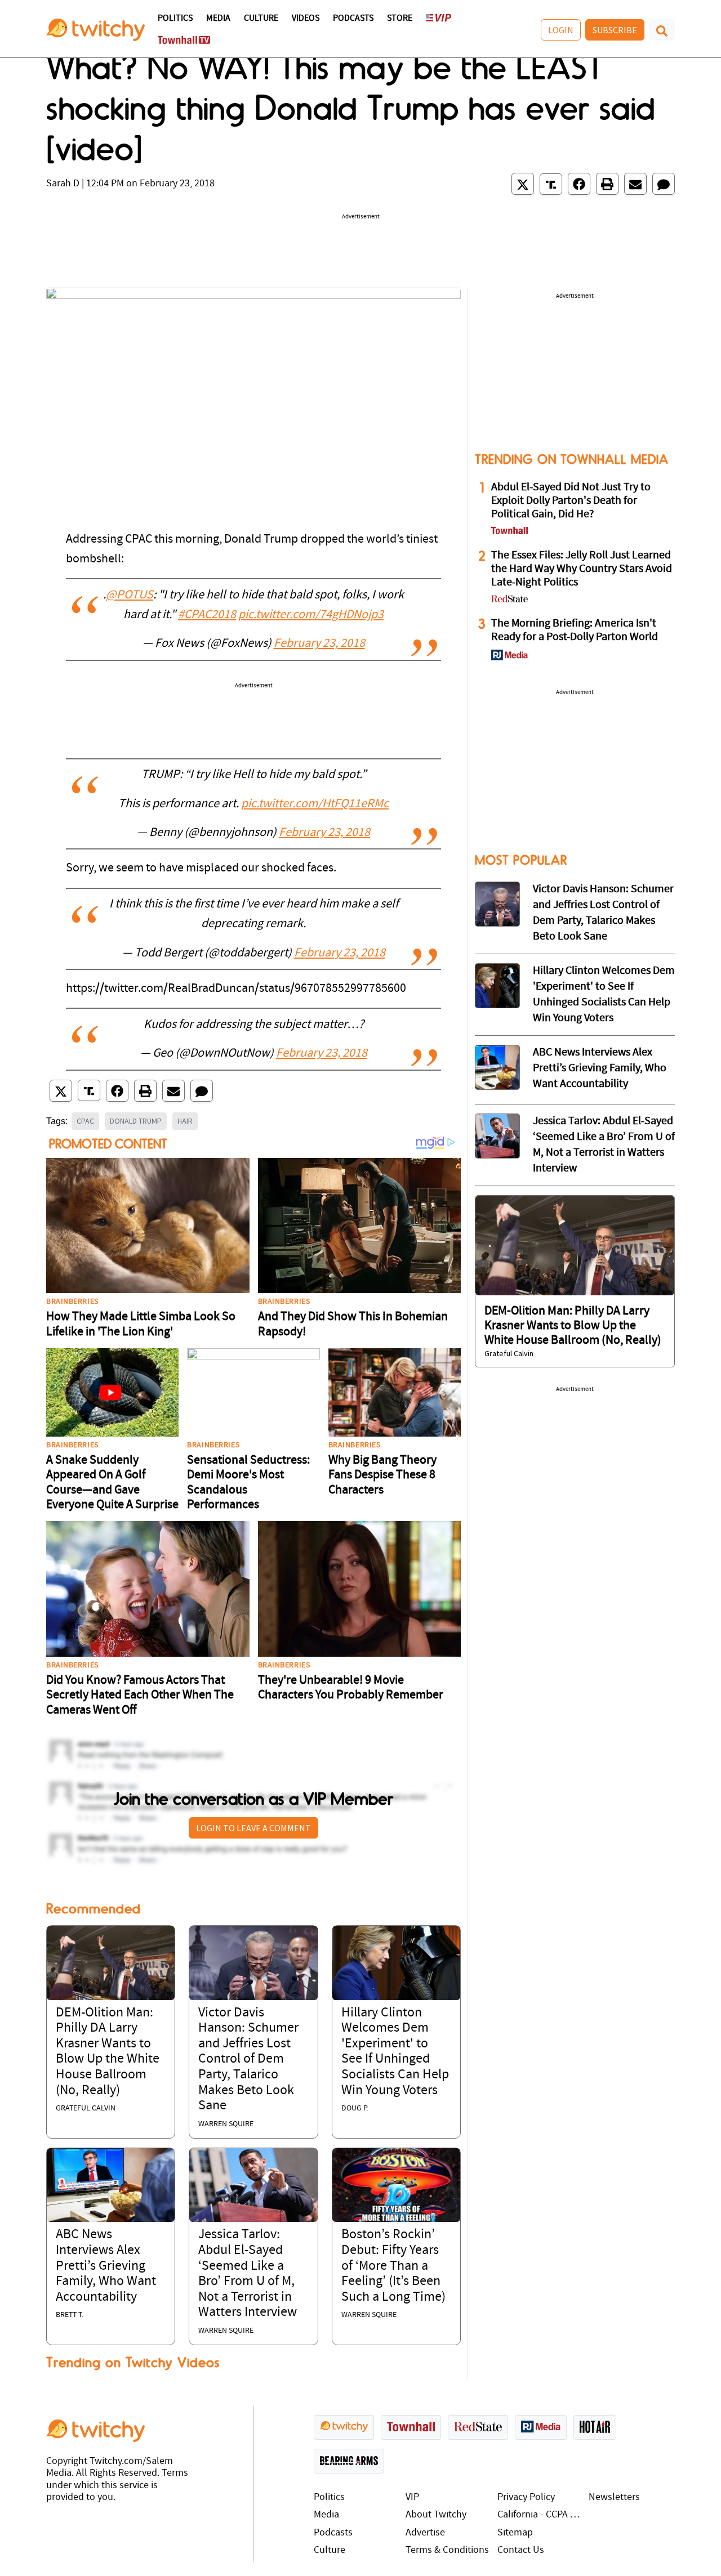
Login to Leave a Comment (253, 1828)
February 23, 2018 (319, 644)
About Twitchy (436, 2515)
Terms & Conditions (447, 2550)
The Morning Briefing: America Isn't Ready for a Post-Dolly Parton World (575, 630)
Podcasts (353, 19)
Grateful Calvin (86, 2108)
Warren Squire (226, 2124)
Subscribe (615, 30)
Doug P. (355, 2108)
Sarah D (63, 184)
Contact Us (521, 2550)
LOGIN (561, 30)
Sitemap (515, 2533)
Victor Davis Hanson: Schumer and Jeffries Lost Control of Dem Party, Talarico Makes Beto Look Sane (248, 2060)
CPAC (85, 1121)
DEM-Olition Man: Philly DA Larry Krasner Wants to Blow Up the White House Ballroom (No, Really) (573, 1326)
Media (218, 19)
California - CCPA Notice (540, 2515)
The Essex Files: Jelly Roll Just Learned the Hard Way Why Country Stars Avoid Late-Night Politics (582, 569)
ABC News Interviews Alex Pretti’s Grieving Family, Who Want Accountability (106, 2266)
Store (400, 19)
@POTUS (130, 595)
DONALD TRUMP (136, 1121)
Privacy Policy (526, 2497)
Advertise (425, 2533)
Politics (175, 19)
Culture (261, 19)
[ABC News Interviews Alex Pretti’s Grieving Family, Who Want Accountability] (111, 2185)
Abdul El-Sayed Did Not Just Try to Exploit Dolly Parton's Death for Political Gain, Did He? (571, 501)
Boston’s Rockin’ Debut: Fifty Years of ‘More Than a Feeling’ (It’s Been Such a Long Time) (393, 2266)
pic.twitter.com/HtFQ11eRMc (315, 804)
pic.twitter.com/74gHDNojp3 (311, 615)
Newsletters (614, 2497)
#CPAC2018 (207, 615)
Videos (306, 19)
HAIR (185, 1121)
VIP (412, 2497)
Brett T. (70, 2315)
